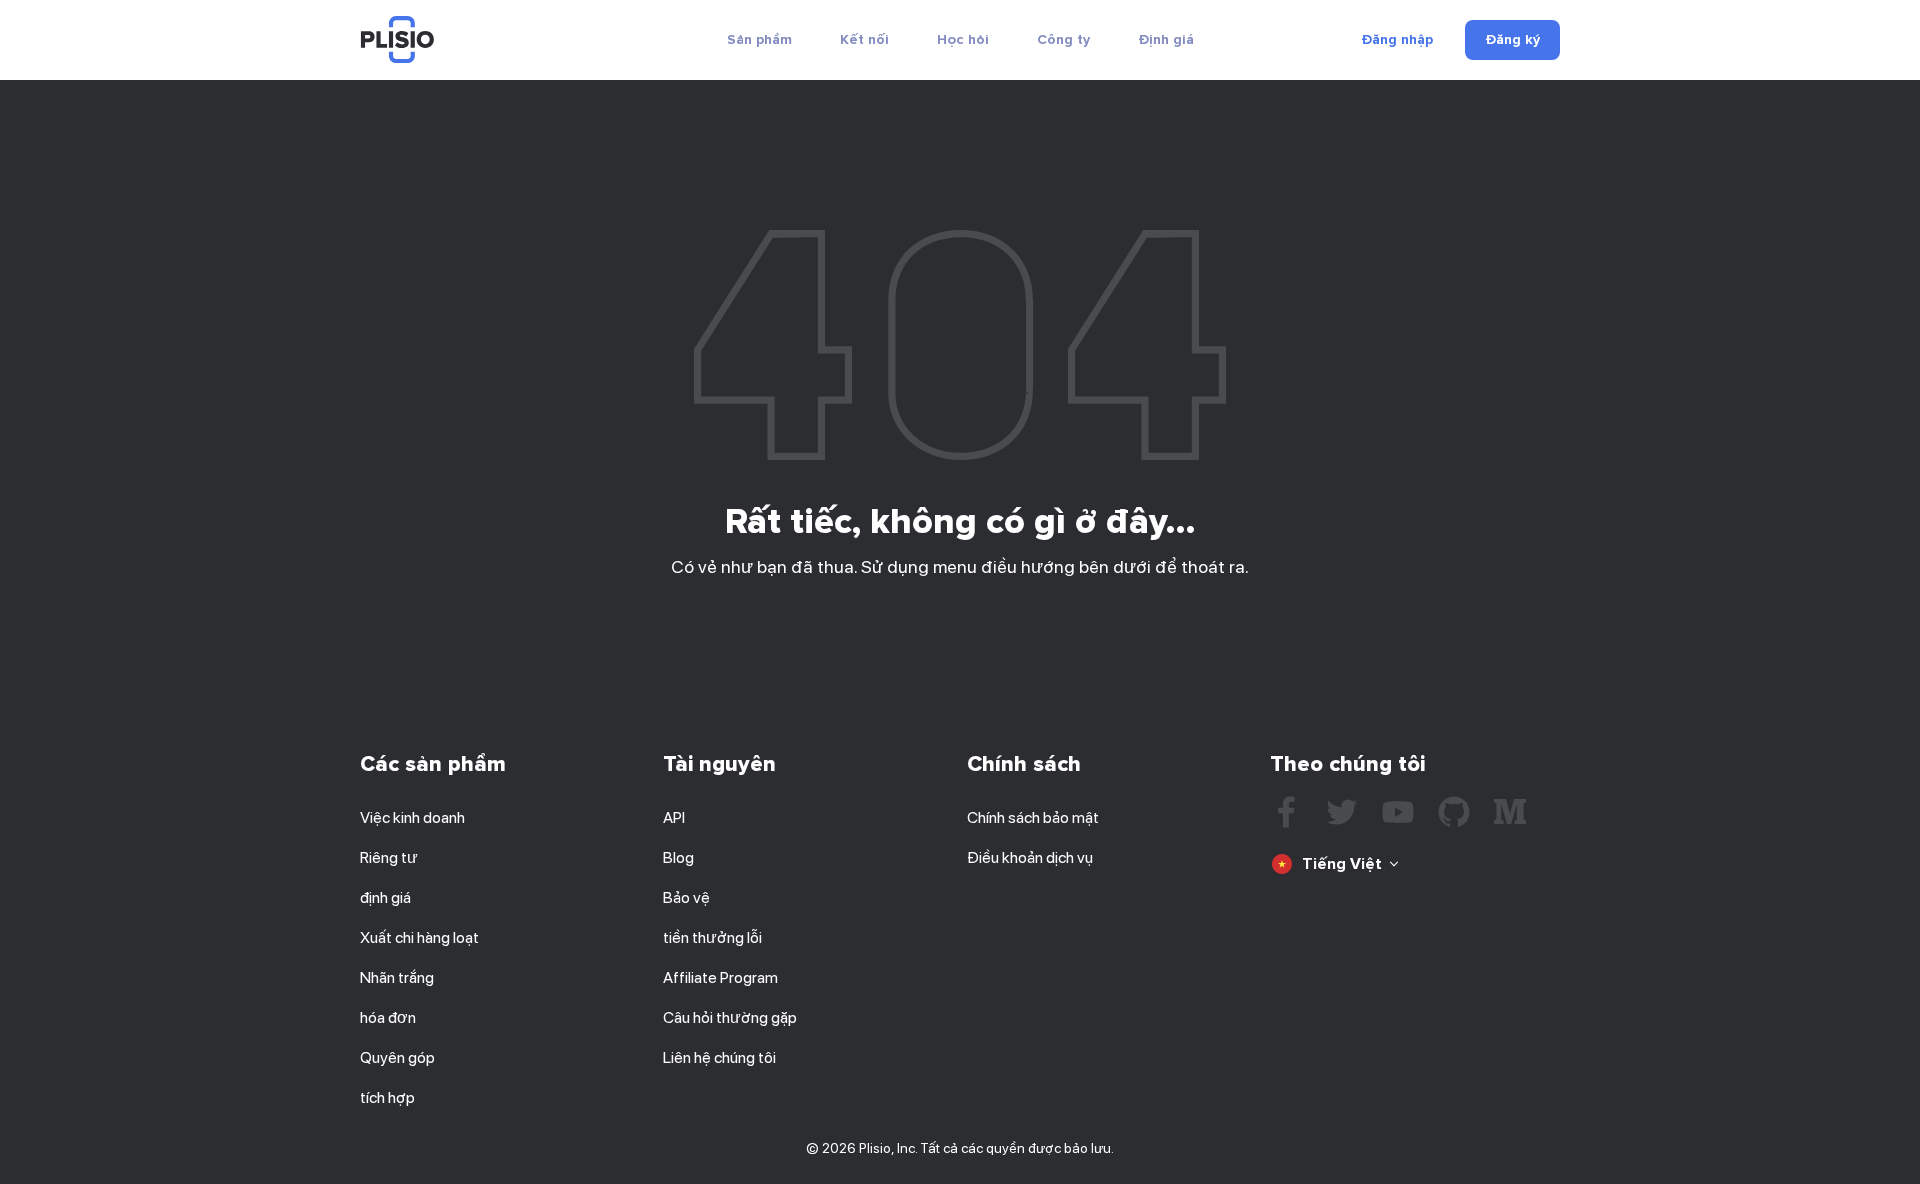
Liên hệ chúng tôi (719, 1057)
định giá (385, 897)
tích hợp (387, 1097)
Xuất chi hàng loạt (419, 937)
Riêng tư (389, 857)
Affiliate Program (720, 977)
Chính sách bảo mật (1033, 817)
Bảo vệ (686, 897)
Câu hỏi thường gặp (730, 1017)
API (674, 817)
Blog (678, 857)
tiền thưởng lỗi (712, 937)
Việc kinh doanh (412, 817)
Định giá (1166, 39)
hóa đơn (388, 1017)
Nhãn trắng (397, 977)
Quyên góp (397, 1057)
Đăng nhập (1397, 40)
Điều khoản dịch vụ (1030, 857)
